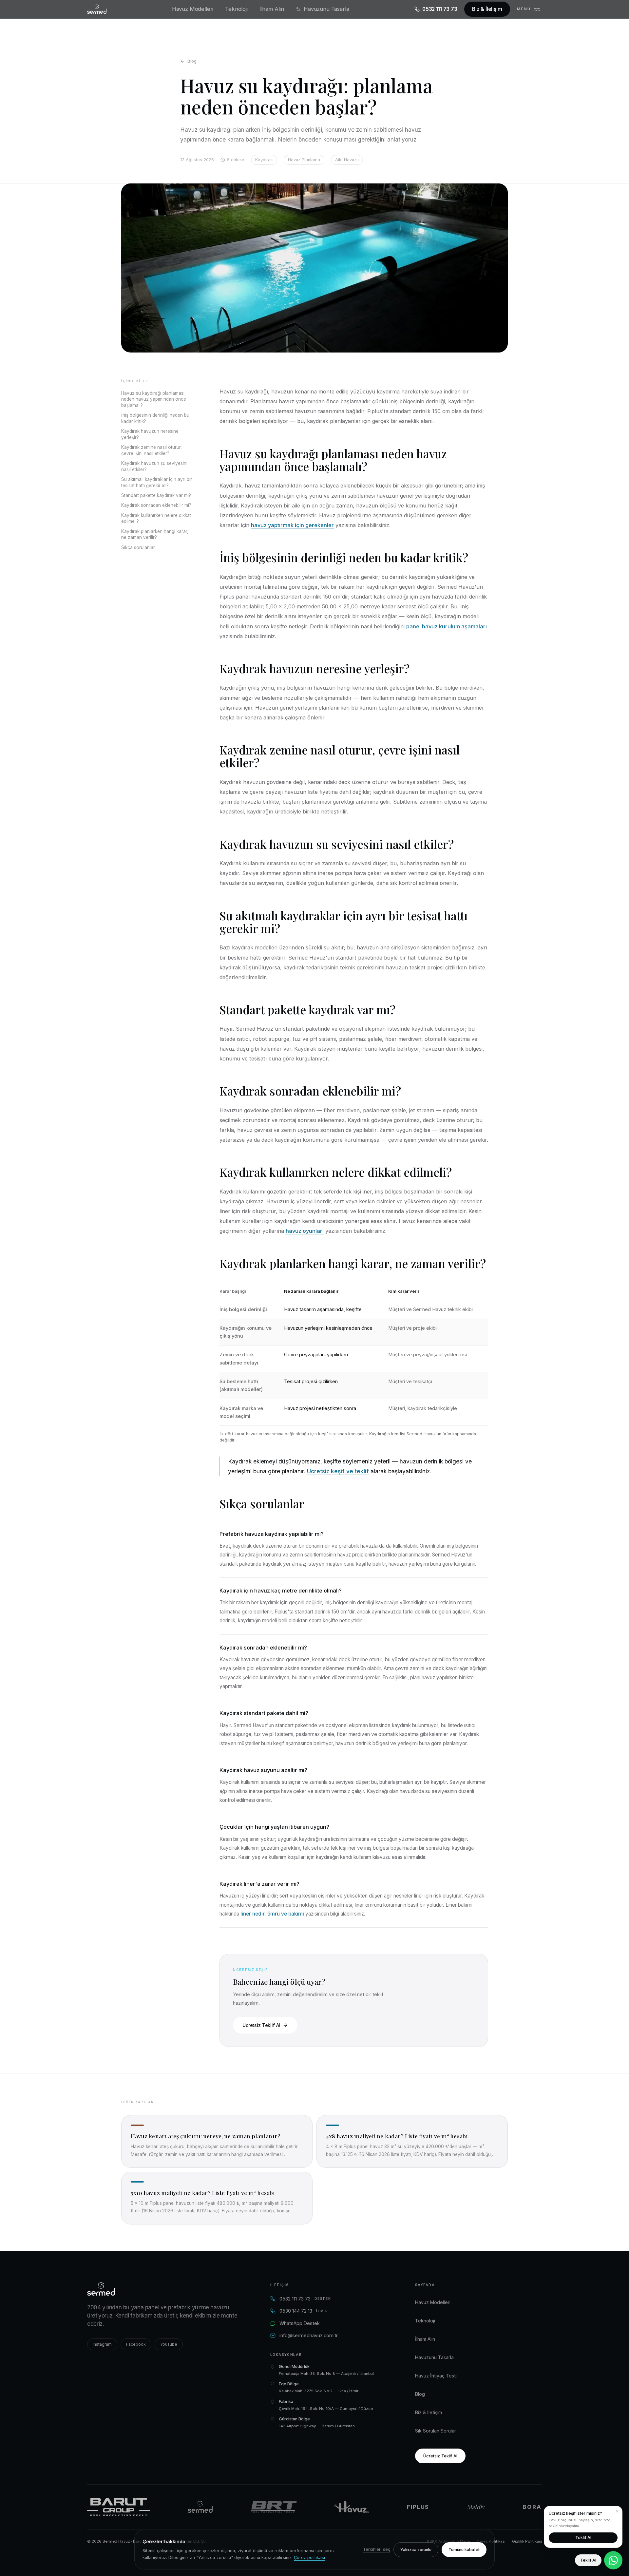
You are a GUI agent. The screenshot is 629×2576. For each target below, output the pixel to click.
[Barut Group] (119, 2507)
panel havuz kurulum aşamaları (447, 626)
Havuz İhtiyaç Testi (436, 2376)
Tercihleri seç (377, 2549)
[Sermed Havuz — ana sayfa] (97, 9)
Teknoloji (236, 9)
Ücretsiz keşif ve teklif (338, 1471)
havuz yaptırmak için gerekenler (292, 525)
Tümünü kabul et (464, 2550)
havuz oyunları (305, 1231)
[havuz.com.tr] (352, 2507)
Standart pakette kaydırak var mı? (156, 495)
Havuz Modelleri (193, 9)
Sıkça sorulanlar (138, 547)
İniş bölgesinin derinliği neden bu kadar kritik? (155, 418)
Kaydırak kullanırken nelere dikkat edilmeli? (156, 518)
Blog (192, 61)
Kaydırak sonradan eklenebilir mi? (156, 505)
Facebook (136, 2344)
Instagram (102, 2344)
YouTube (169, 2344)
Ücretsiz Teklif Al (261, 2025)
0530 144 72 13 (304, 2311)
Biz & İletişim (487, 9)
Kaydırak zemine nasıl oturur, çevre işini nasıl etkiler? (152, 450)
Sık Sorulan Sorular (436, 2431)
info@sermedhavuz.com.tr (309, 2335)
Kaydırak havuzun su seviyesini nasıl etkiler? (154, 466)
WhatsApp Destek (300, 2323)
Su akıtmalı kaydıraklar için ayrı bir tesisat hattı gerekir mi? (157, 482)
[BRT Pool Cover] (274, 2507)
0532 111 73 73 (440, 9)
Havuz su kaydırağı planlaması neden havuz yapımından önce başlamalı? (154, 399)
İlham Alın (272, 9)
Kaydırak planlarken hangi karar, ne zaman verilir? (155, 534)
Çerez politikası (309, 2557)
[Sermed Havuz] (200, 2507)
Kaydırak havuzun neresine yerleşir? (150, 434)
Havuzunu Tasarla (326, 9)
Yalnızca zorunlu (416, 2550)
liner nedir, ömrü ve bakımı (272, 1914)
